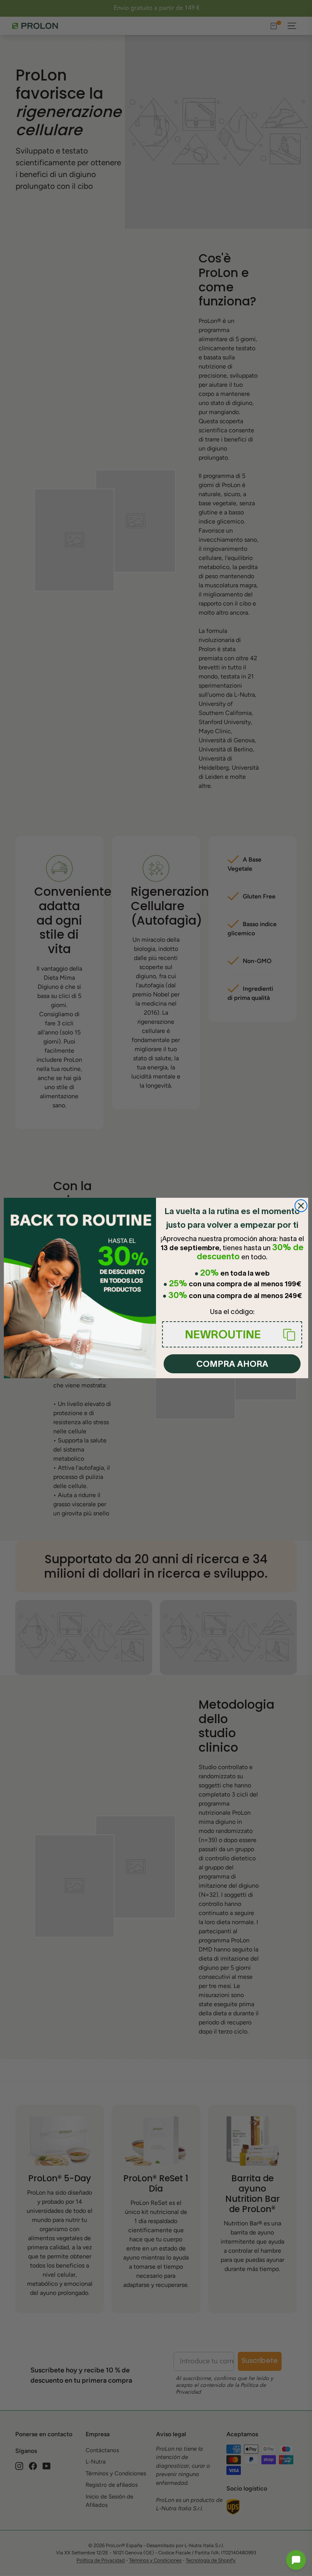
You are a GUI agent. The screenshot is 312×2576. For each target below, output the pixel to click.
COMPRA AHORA (232, 1364)
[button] (296, 2560)
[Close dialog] (301, 1206)
